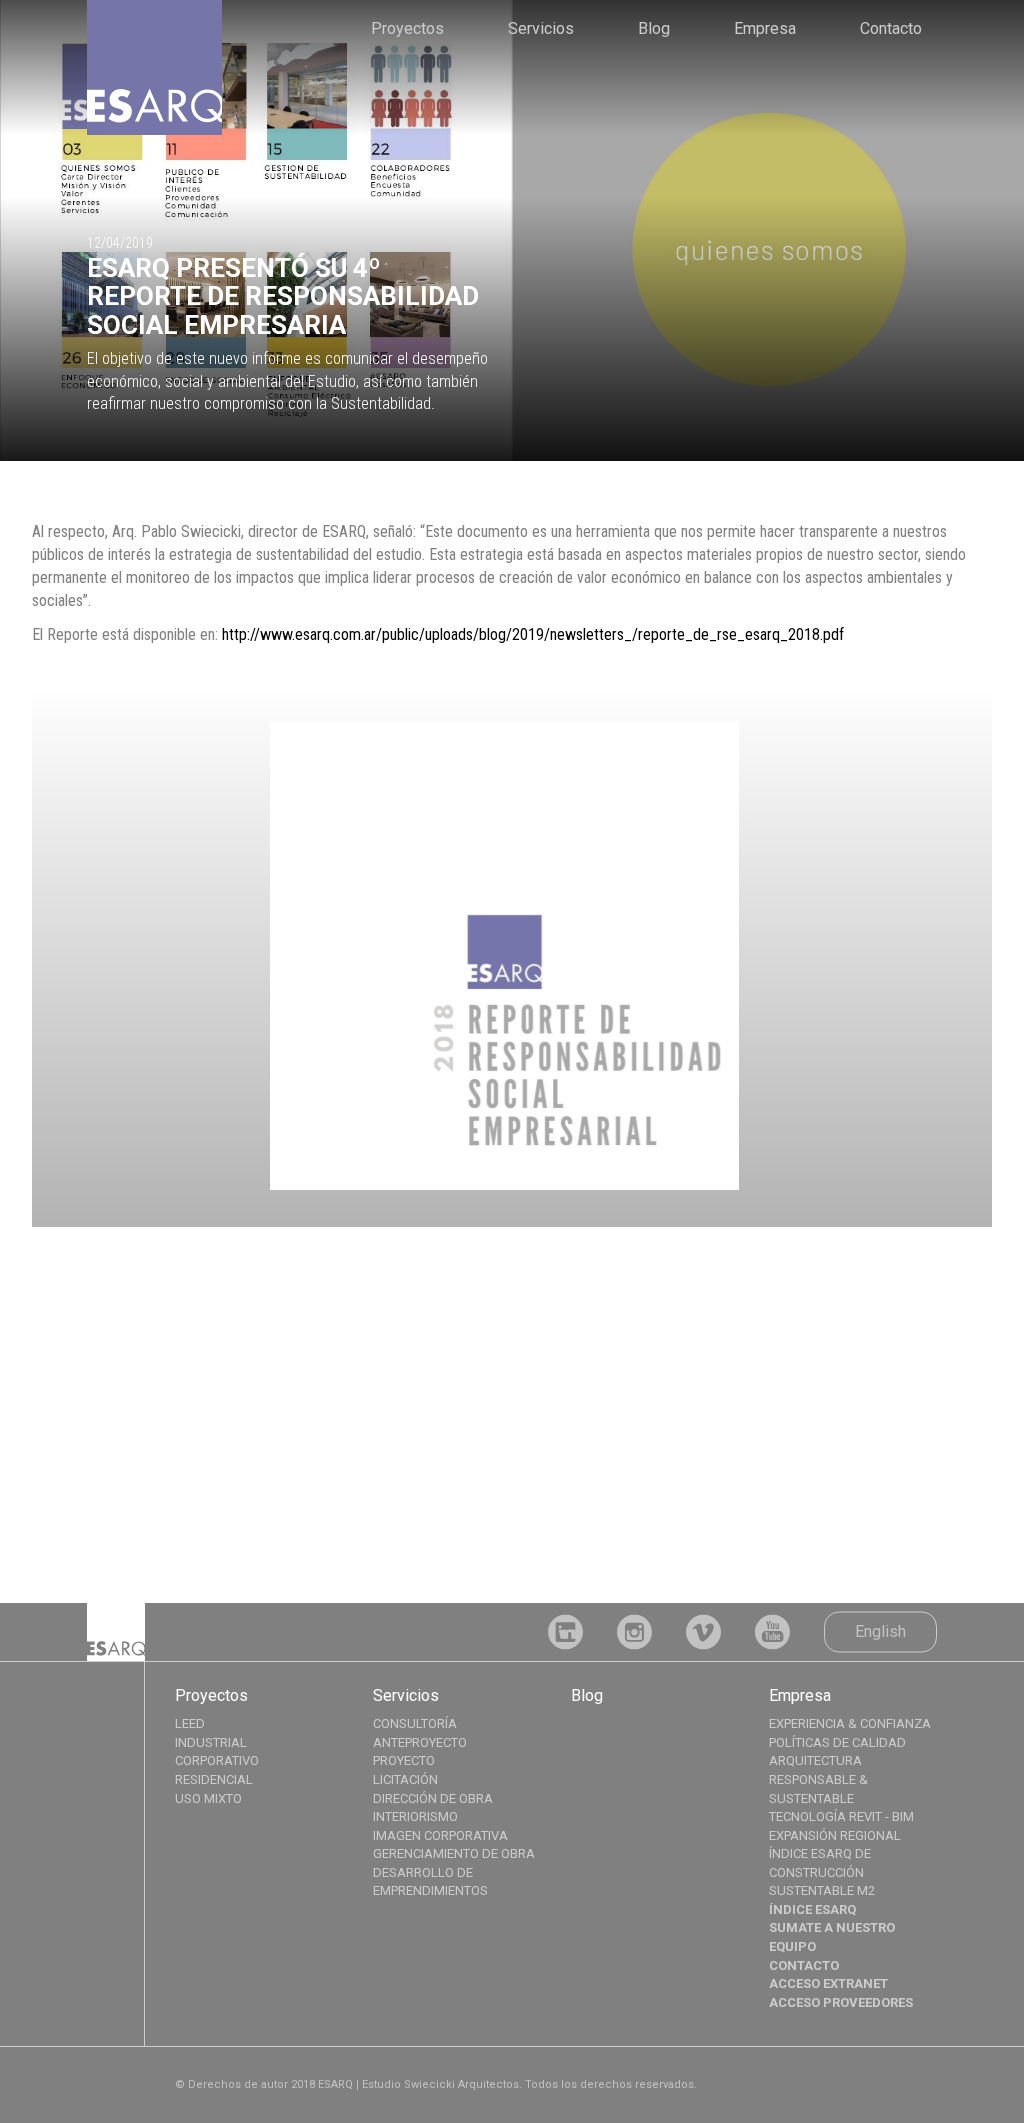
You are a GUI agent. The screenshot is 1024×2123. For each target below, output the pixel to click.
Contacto (891, 28)
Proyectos (407, 28)
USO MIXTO (208, 1798)
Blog (654, 28)
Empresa (765, 28)
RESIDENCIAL (214, 1779)
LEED (190, 1723)
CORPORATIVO (217, 1760)
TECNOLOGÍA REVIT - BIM (841, 1816)
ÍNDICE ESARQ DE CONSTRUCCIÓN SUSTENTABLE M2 (822, 1872)
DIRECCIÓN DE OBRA (433, 1798)
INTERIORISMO (415, 1816)
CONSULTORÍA (415, 1723)
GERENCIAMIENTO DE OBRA (454, 1853)
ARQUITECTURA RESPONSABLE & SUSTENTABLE (818, 1779)
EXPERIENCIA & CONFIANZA (850, 1723)
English (880, 1630)
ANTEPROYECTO (420, 1742)
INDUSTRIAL (211, 1742)
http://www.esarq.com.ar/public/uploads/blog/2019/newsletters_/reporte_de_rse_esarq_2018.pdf (533, 634)
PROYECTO (404, 1760)
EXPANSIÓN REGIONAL (835, 1835)
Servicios (541, 28)
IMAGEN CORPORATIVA (440, 1835)
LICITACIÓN (405, 1779)
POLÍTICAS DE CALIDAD (837, 1742)
